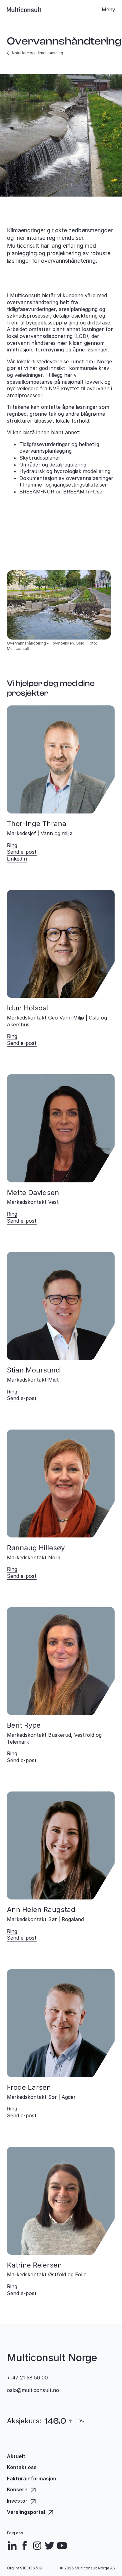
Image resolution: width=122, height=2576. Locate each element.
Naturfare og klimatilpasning (38, 53)
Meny (108, 9)
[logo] (24, 10)
